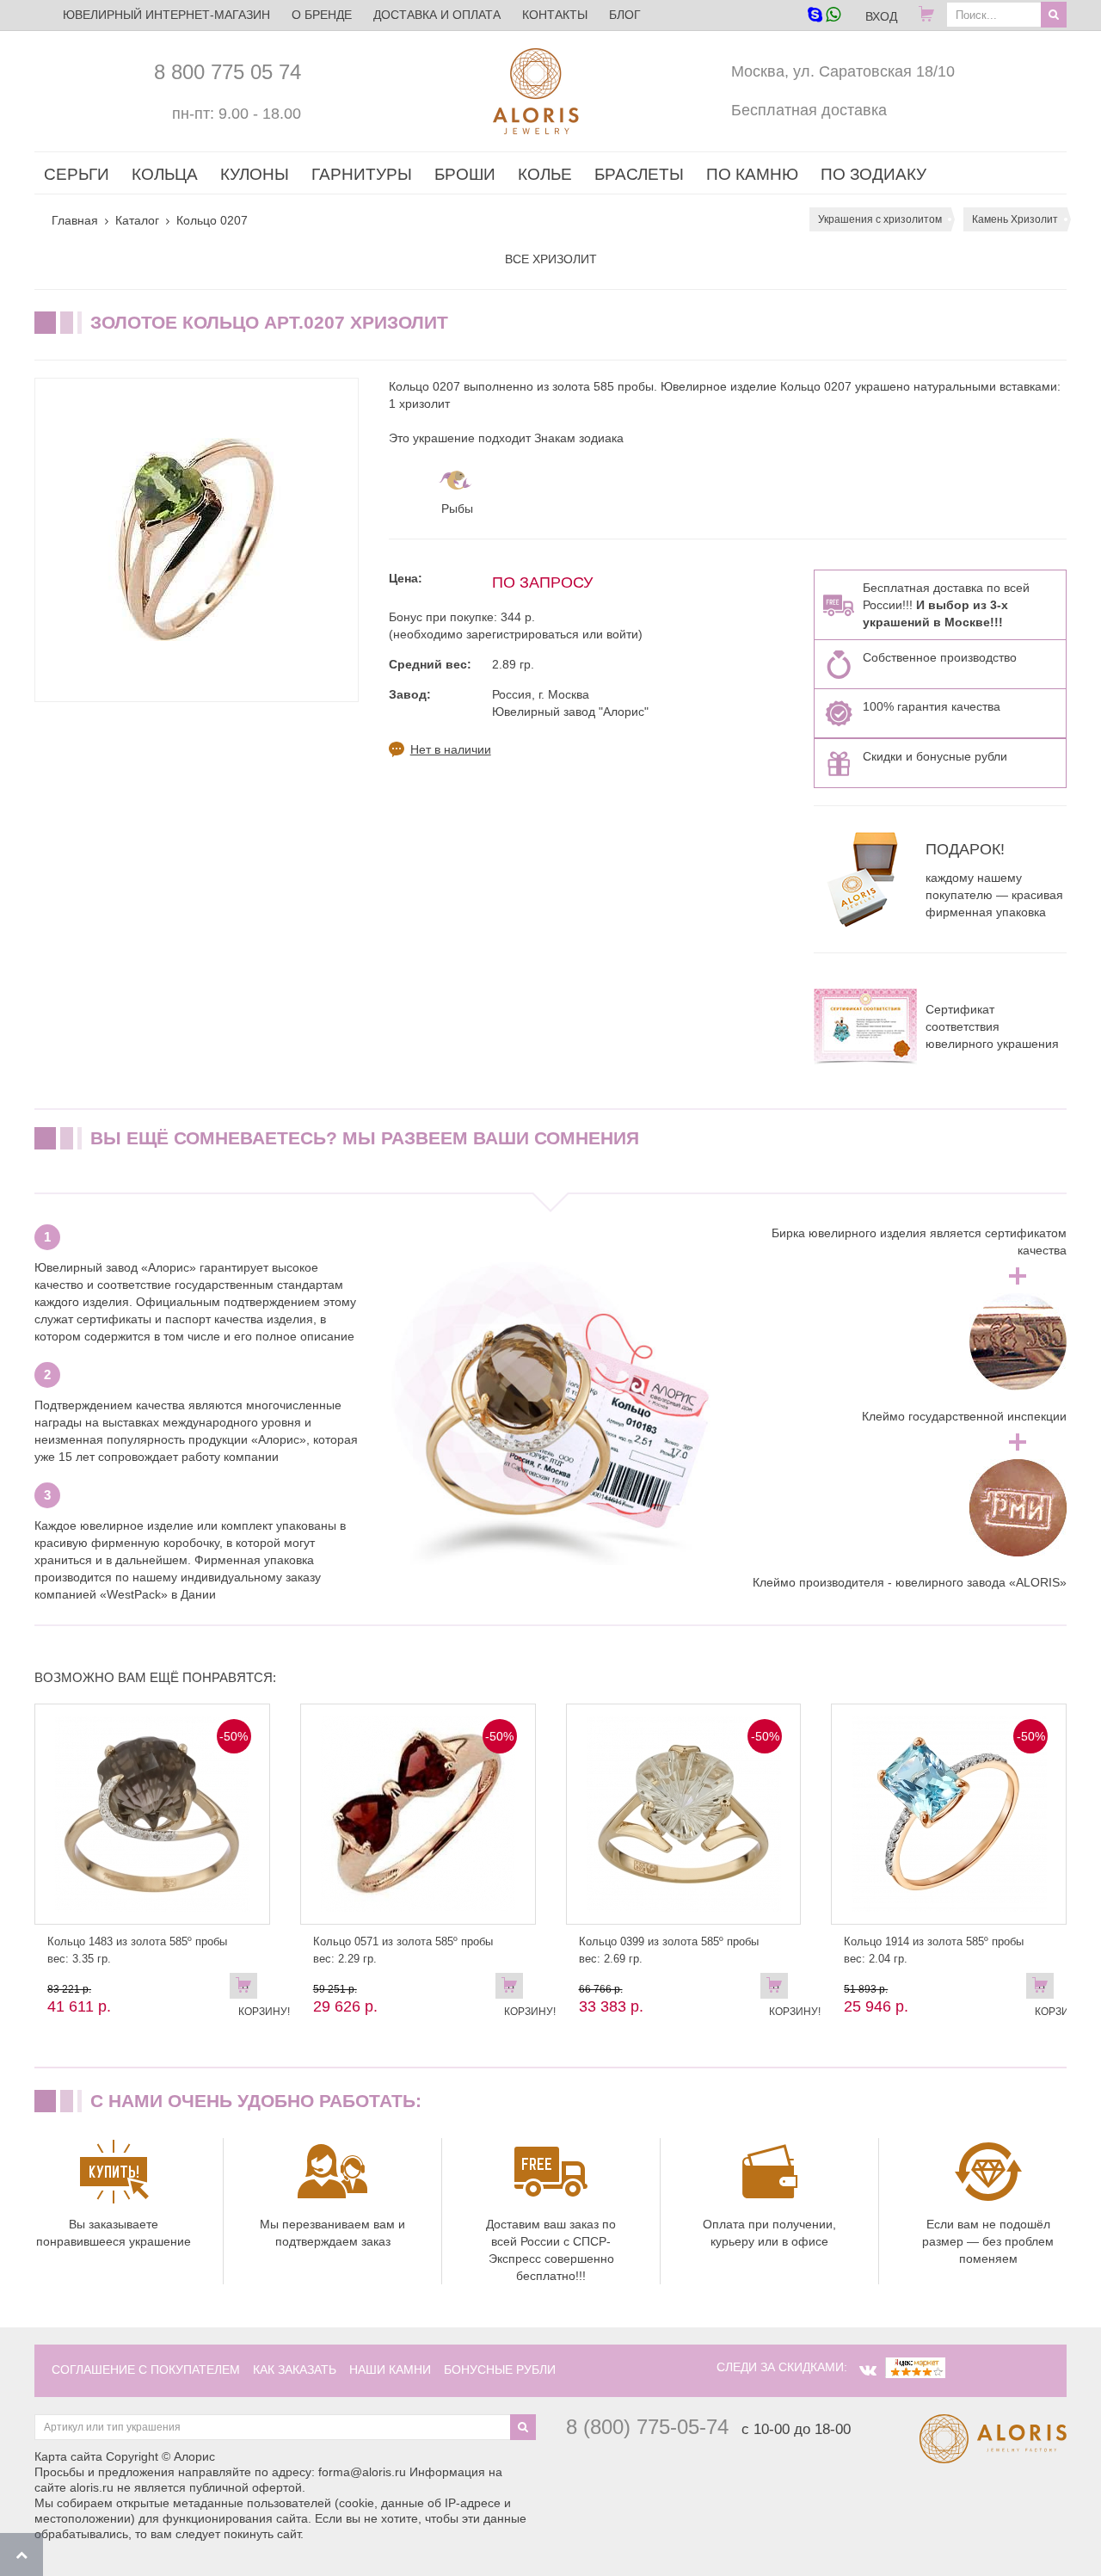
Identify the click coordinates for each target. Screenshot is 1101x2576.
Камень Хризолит (1015, 219)
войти (622, 634)
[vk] (868, 2370)
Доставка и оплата (437, 15)
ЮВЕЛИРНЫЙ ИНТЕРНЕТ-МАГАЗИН (166, 15)
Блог (625, 15)
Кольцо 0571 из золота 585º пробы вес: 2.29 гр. (403, 1950)
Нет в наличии (451, 749)
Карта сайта (68, 2456)
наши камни (390, 2370)
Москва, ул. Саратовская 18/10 (843, 71)
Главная (75, 220)
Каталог (137, 220)
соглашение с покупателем (146, 2370)
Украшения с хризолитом (880, 219)
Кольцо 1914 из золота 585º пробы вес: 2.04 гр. (934, 1950)
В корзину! (248, 1989)
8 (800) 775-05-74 (647, 2427)
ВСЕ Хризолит (551, 259)
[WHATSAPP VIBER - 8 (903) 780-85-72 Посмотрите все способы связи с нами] (824, 16)
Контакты (555, 15)
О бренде (322, 15)
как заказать (295, 2370)
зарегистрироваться (523, 634)
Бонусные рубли (500, 2370)
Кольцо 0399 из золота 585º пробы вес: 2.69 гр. (669, 1950)
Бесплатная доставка (809, 110)
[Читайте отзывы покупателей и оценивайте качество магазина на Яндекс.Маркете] (915, 2367)
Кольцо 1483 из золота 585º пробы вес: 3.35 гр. (137, 1950)
